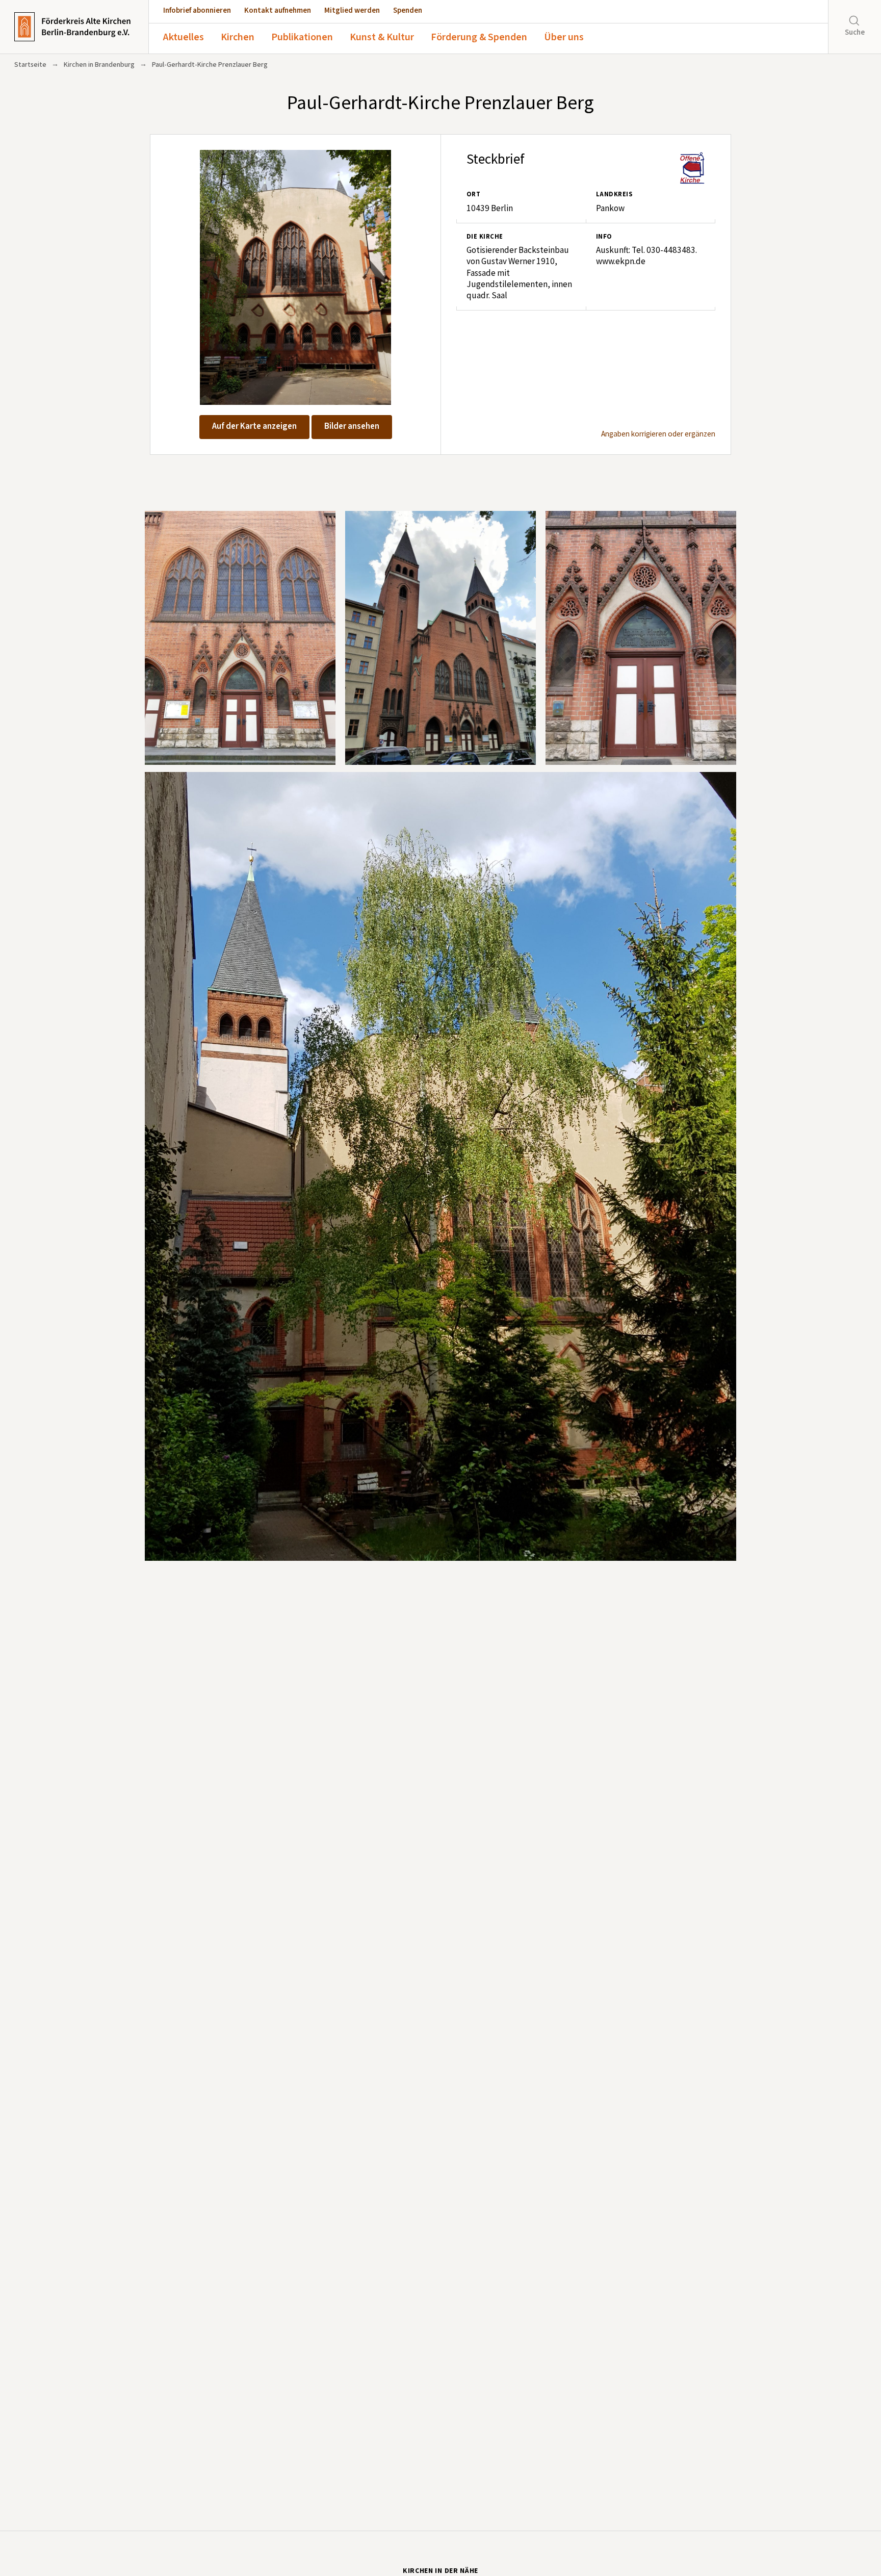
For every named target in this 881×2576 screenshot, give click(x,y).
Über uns (564, 37)
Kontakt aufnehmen (278, 10)
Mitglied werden (352, 10)
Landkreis (614, 194)
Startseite (30, 65)
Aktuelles (184, 37)
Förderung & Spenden (479, 37)
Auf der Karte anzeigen (254, 426)
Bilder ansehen (352, 426)
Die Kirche (485, 237)
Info (604, 237)
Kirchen (238, 37)
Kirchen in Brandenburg (99, 65)
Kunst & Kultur (382, 37)
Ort (473, 194)
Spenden (408, 10)
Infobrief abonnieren (197, 10)
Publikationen (302, 37)
